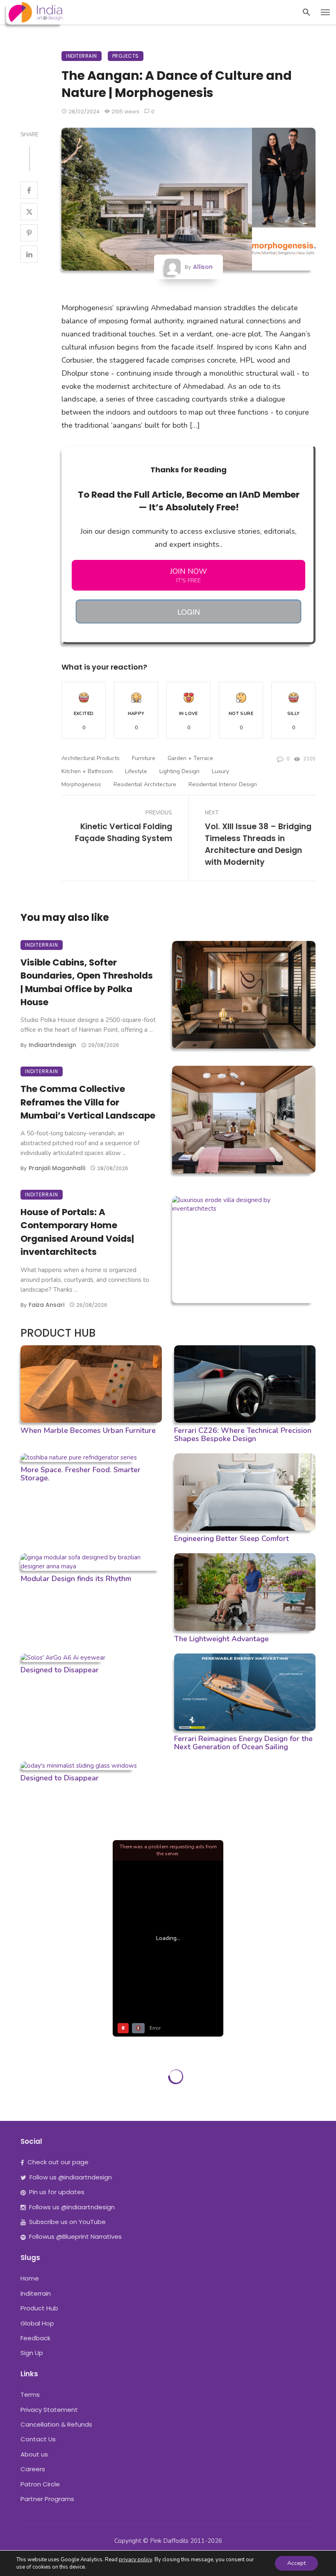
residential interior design (223, 784)
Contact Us (38, 2439)
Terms (30, 2394)
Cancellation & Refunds (56, 2424)
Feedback (35, 2338)
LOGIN (189, 611)
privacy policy (135, 2560)
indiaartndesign (52, 1045)
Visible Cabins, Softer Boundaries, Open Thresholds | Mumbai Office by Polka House (87, 982)
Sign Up (32, 2353)
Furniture (144, 758)
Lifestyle (136, 771)
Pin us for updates (57, 2192)
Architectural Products (91, 758)
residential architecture (145, 784)
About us (34, 2454)
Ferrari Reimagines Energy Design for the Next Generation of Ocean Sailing (243, 1743)
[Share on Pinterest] (29, 233)
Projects (126, 56)
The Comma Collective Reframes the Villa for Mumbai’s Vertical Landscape (88, 1102)
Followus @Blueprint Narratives (75, 2237)
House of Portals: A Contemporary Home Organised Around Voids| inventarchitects (77, 1232)
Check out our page (58, 2162)
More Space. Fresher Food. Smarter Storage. (81, 1474)
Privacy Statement (49, 2410)
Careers (33, 2469)
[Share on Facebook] (29, 190)
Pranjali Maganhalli (57, 1168)
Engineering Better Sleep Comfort (232, 1538)
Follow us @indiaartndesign (71, 2177)
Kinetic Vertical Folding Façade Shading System (124, 832)
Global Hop (37, 2323)
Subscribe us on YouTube (67, 2222)
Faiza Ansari (47, 1305)
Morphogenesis (81, 784)
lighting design (179, 771)
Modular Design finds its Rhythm (76, 1579)
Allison (203, 267)
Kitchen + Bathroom (87, 771)
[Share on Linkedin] (29, 254)
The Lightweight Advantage (221, 1639)
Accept (296, 2563)
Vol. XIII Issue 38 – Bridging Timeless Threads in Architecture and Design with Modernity (258, 844)
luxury (220, 771)
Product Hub (39, 2308)
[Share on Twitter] (29, 212)
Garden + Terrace (190, 758)
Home (30, 2278)
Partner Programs (47, 2499)
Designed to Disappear (60, 1670)
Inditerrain (82, 56)
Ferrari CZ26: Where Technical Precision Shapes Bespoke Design (243, 1435)
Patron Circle (40, 2484)
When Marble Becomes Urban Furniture (88, 1430)
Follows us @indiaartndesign (72, 2207)
